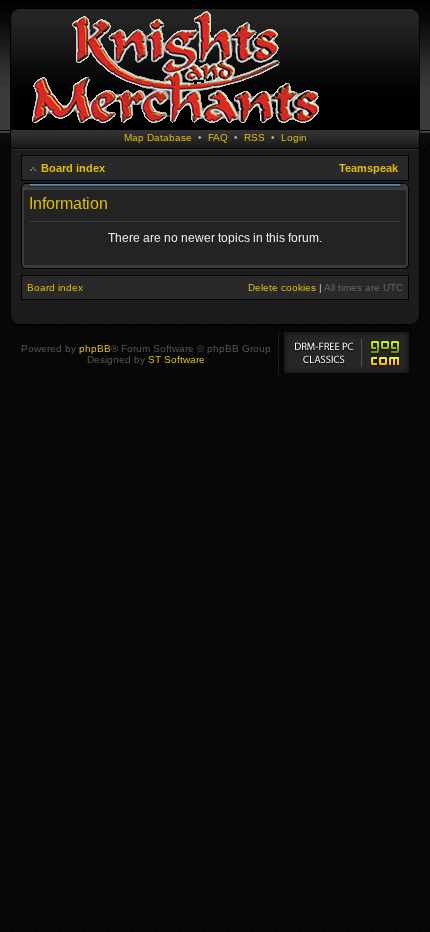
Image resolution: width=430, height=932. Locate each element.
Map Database (158, 137)
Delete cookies (282, 287)
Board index (73, 168)
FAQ (218, 137)
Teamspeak (368, 168)
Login (294, 137)
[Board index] (175, 124)
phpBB (95, 348)
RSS (254, 137)
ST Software (176, 359)
